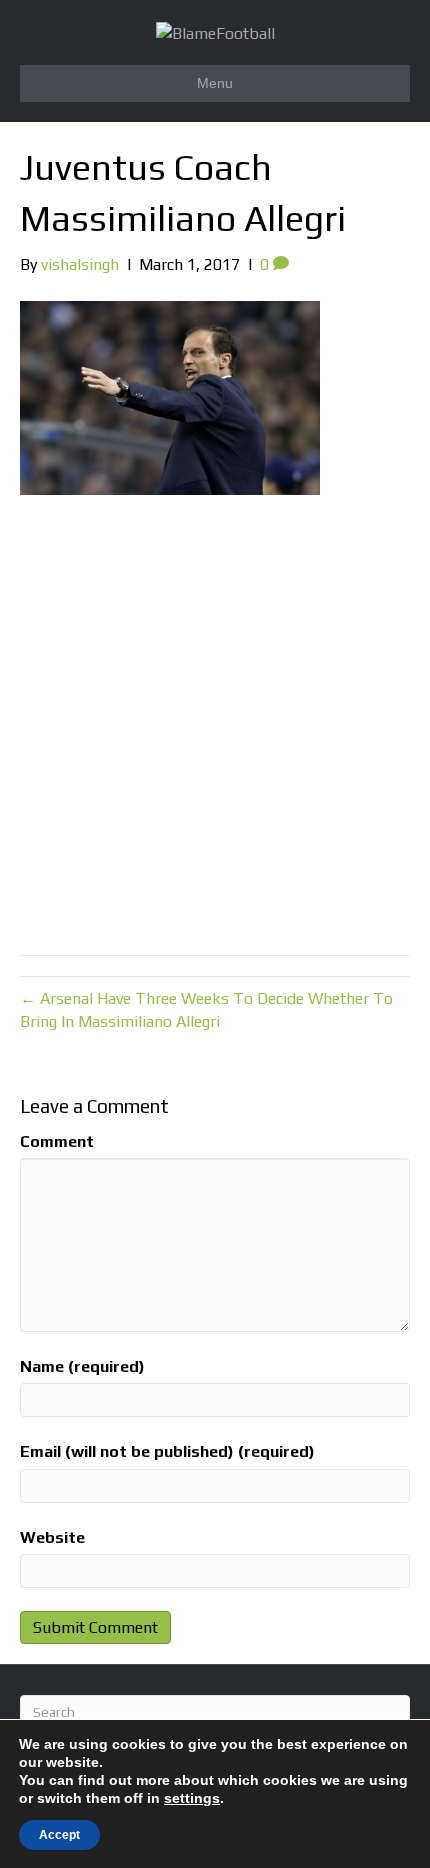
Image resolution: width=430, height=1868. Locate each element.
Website (52, 1537)
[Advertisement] (215, 720)
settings (192, 1798)
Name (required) (82, 1366)
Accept (59, 1835)
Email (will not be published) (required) (167, 1451)
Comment (57, 1141)
